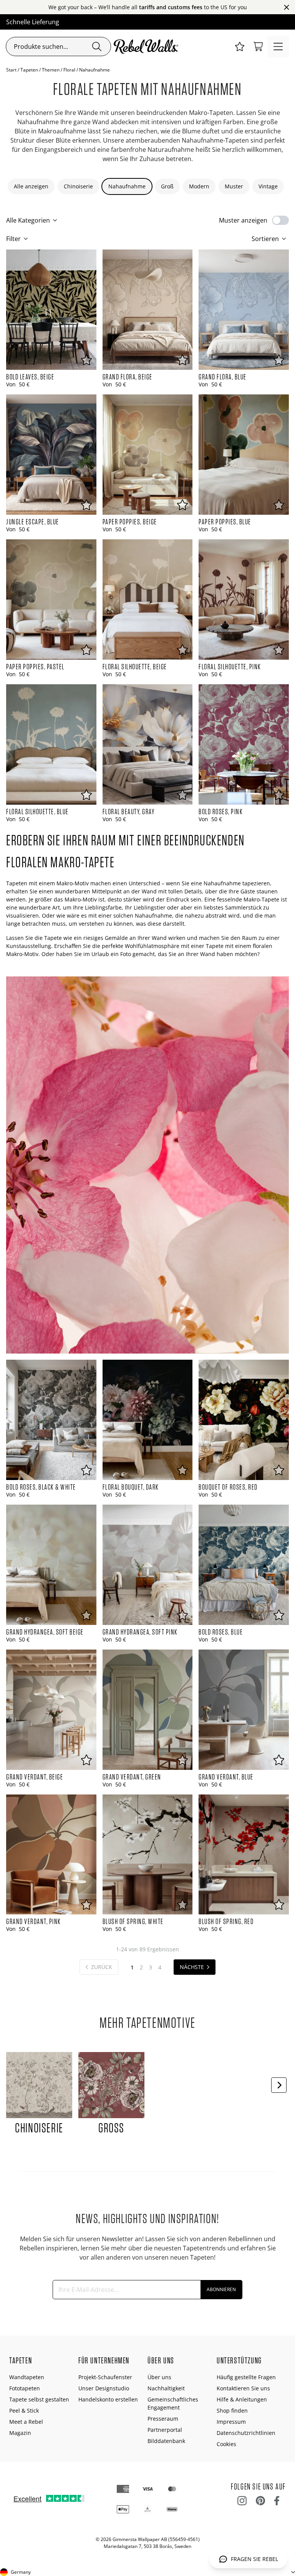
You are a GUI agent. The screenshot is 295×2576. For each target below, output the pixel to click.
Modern (199, 186)
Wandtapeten (27, 2377)
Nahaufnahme (127, 186)
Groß (167, 186)
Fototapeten (25, 2388)
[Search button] (97, 47)
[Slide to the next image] (279, 2085)
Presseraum (163, 2419)
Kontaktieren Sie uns (243, 2388)
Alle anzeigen (31, 186)
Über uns (159, 2377)
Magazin (20, 2433)
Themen (51, 70)
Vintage (268, 186)
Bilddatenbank (166, 2441)
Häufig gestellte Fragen (246, 2377)
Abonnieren (221, 2289)
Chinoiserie (78, 186)
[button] (240, 47)
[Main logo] (147, 47)
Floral (69, 70)
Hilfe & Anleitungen (242, 2399)
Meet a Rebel (26, 2422)
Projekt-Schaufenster (105, 2377)
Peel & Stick (24, 2411)
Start (11, 70)
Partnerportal (165, 2430)
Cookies (226, 2444)
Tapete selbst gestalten (39, 2399)
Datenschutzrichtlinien (246, 2433)
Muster (234, 186)
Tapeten (29, 70)
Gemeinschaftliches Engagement (173, 2403)
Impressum (231, 2422)
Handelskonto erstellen (108, 2399)
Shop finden (232, 2411)
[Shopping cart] (258, 47)
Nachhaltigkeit (166, 2388)
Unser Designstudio (104, 2388)
